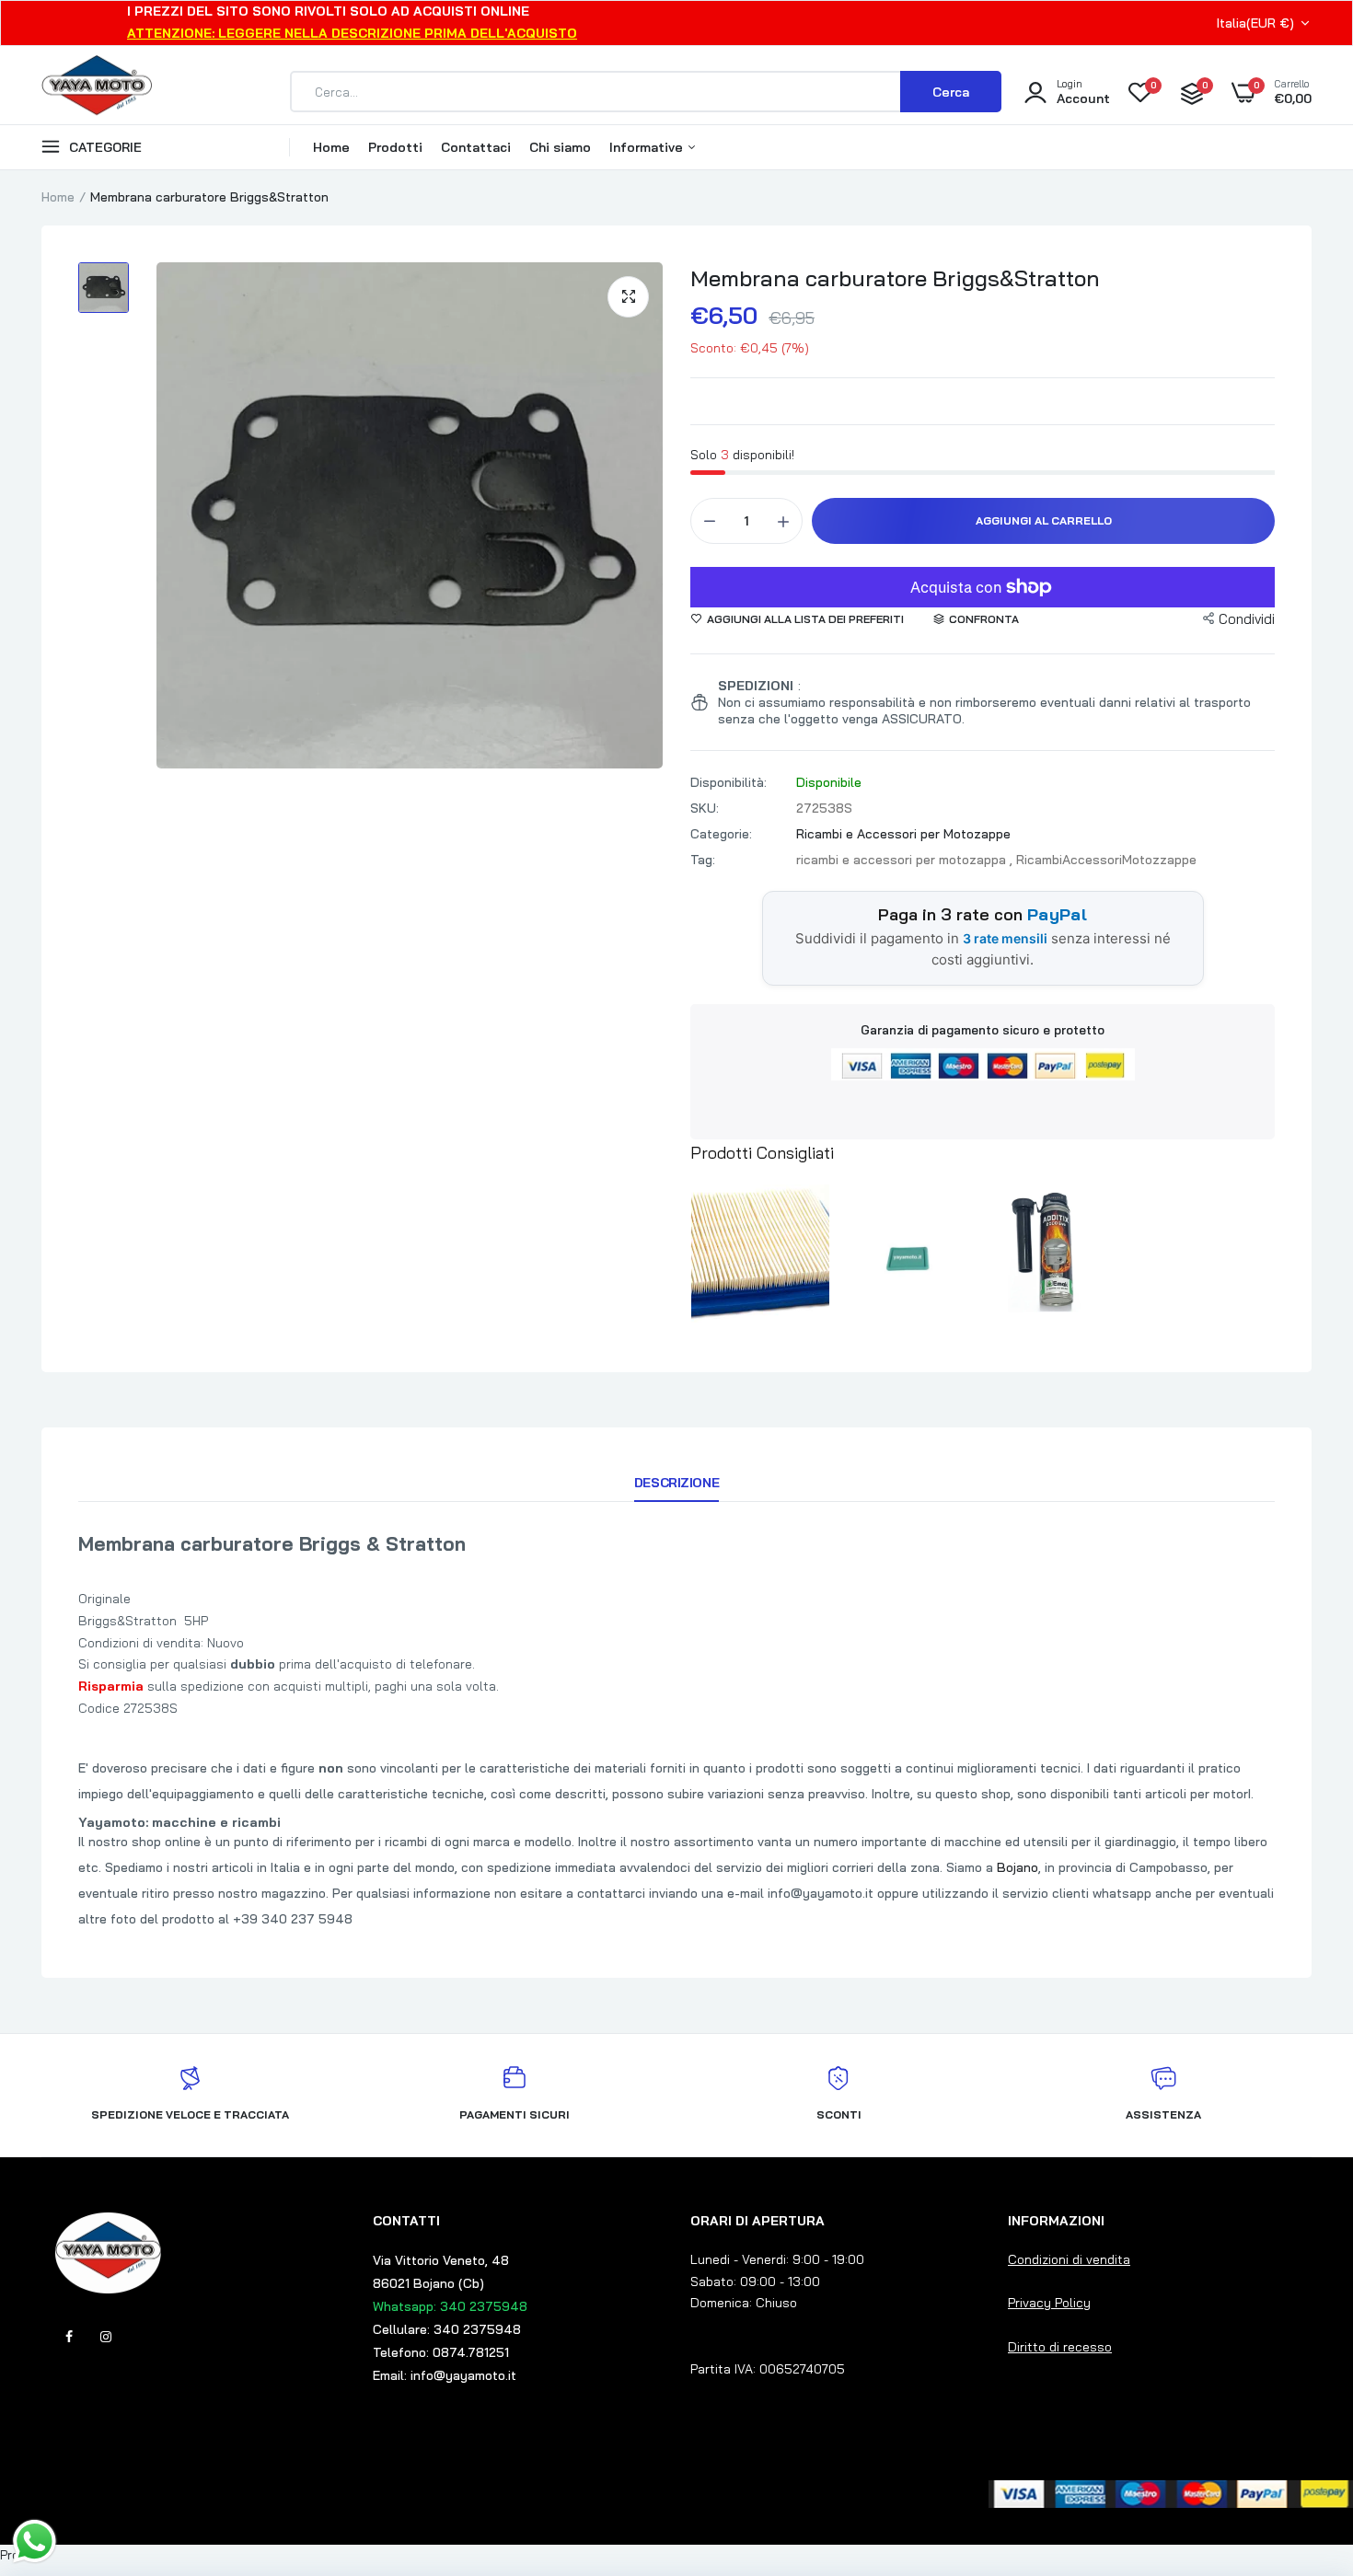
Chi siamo (560, 147)
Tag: (703, 860)
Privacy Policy (1049, 2303)
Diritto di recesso (1060, 2347)
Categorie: (721, 834)
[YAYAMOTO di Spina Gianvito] (97, 92)
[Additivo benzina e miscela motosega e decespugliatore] (1052, 1250)
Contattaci (476, 147)
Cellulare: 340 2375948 (447, 2329)
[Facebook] (69, 2337)
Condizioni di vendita (1069, 2259)
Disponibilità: (729, 782)
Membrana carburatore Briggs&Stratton (895, 278)
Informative (648, 147)
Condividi (1247, 619)
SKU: (705, 808)
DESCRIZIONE (676, 1483)
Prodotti (395, 147)
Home (331, 147)
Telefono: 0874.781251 (441, 2352)
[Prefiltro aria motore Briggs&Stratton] (907, 1250)
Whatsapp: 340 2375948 (450, 2306)
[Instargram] (106, 2337)
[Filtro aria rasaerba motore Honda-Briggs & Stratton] (760, 1250)
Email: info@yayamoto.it (445, 2375)
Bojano (1018, 1867)
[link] (1302, 2443)
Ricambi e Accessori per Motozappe (903, 834)
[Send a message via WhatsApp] (35, 2541)
